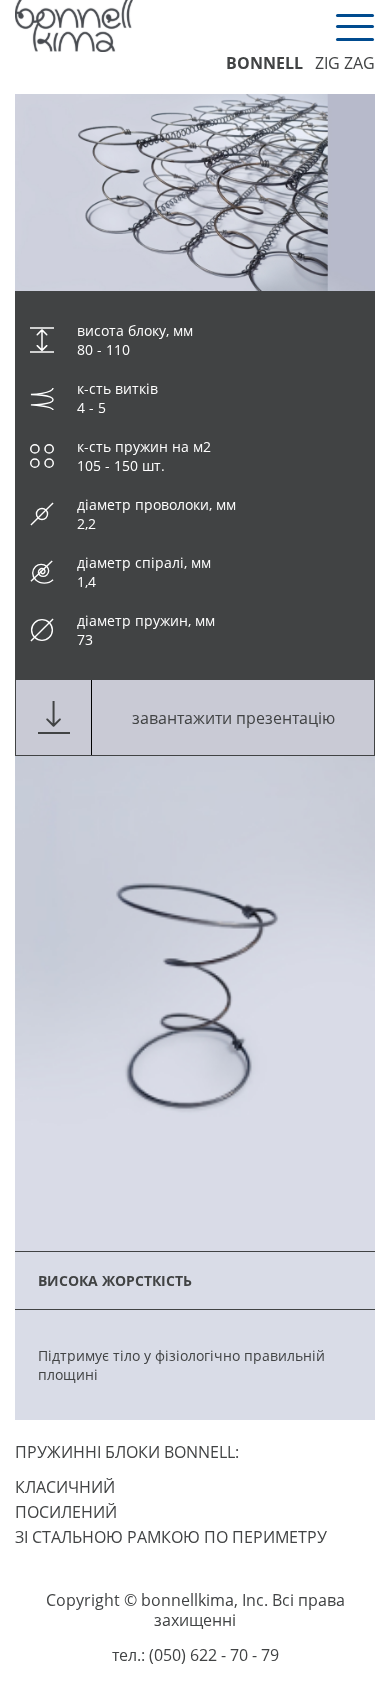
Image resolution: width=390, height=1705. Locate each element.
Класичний (65, 1487)
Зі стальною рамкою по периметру (171, 1537)
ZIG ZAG (345, 63)
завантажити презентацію (233, 718)
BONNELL (264, 63)
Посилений (66, 1512)
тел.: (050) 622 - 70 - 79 (195, 1655)
